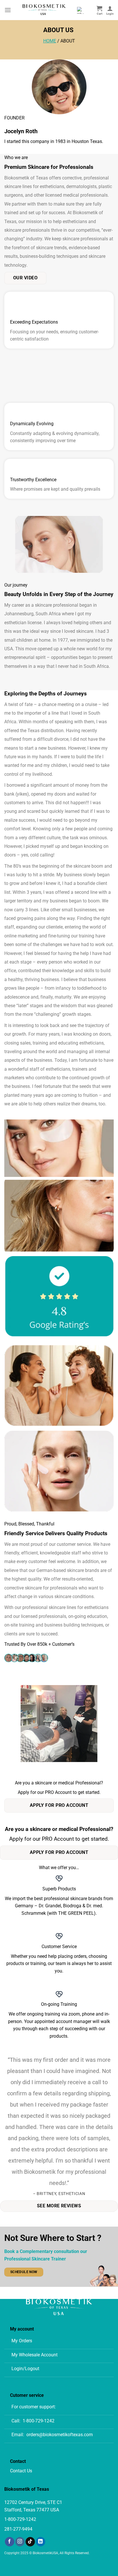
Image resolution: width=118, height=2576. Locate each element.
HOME (50, 41)
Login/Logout (25, 2369)
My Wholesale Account (35, 2355)
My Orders (22, 2341)
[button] (8, 10)
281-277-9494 (18, 2529)
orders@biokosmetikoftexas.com (60, 2435)
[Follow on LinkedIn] (41, 2542)
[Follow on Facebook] (10, 2542)
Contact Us (21, 2471)
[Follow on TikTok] (30, 2542)
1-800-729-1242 (39, 2421)
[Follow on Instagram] (20, 2542)
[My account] (110, 10)
